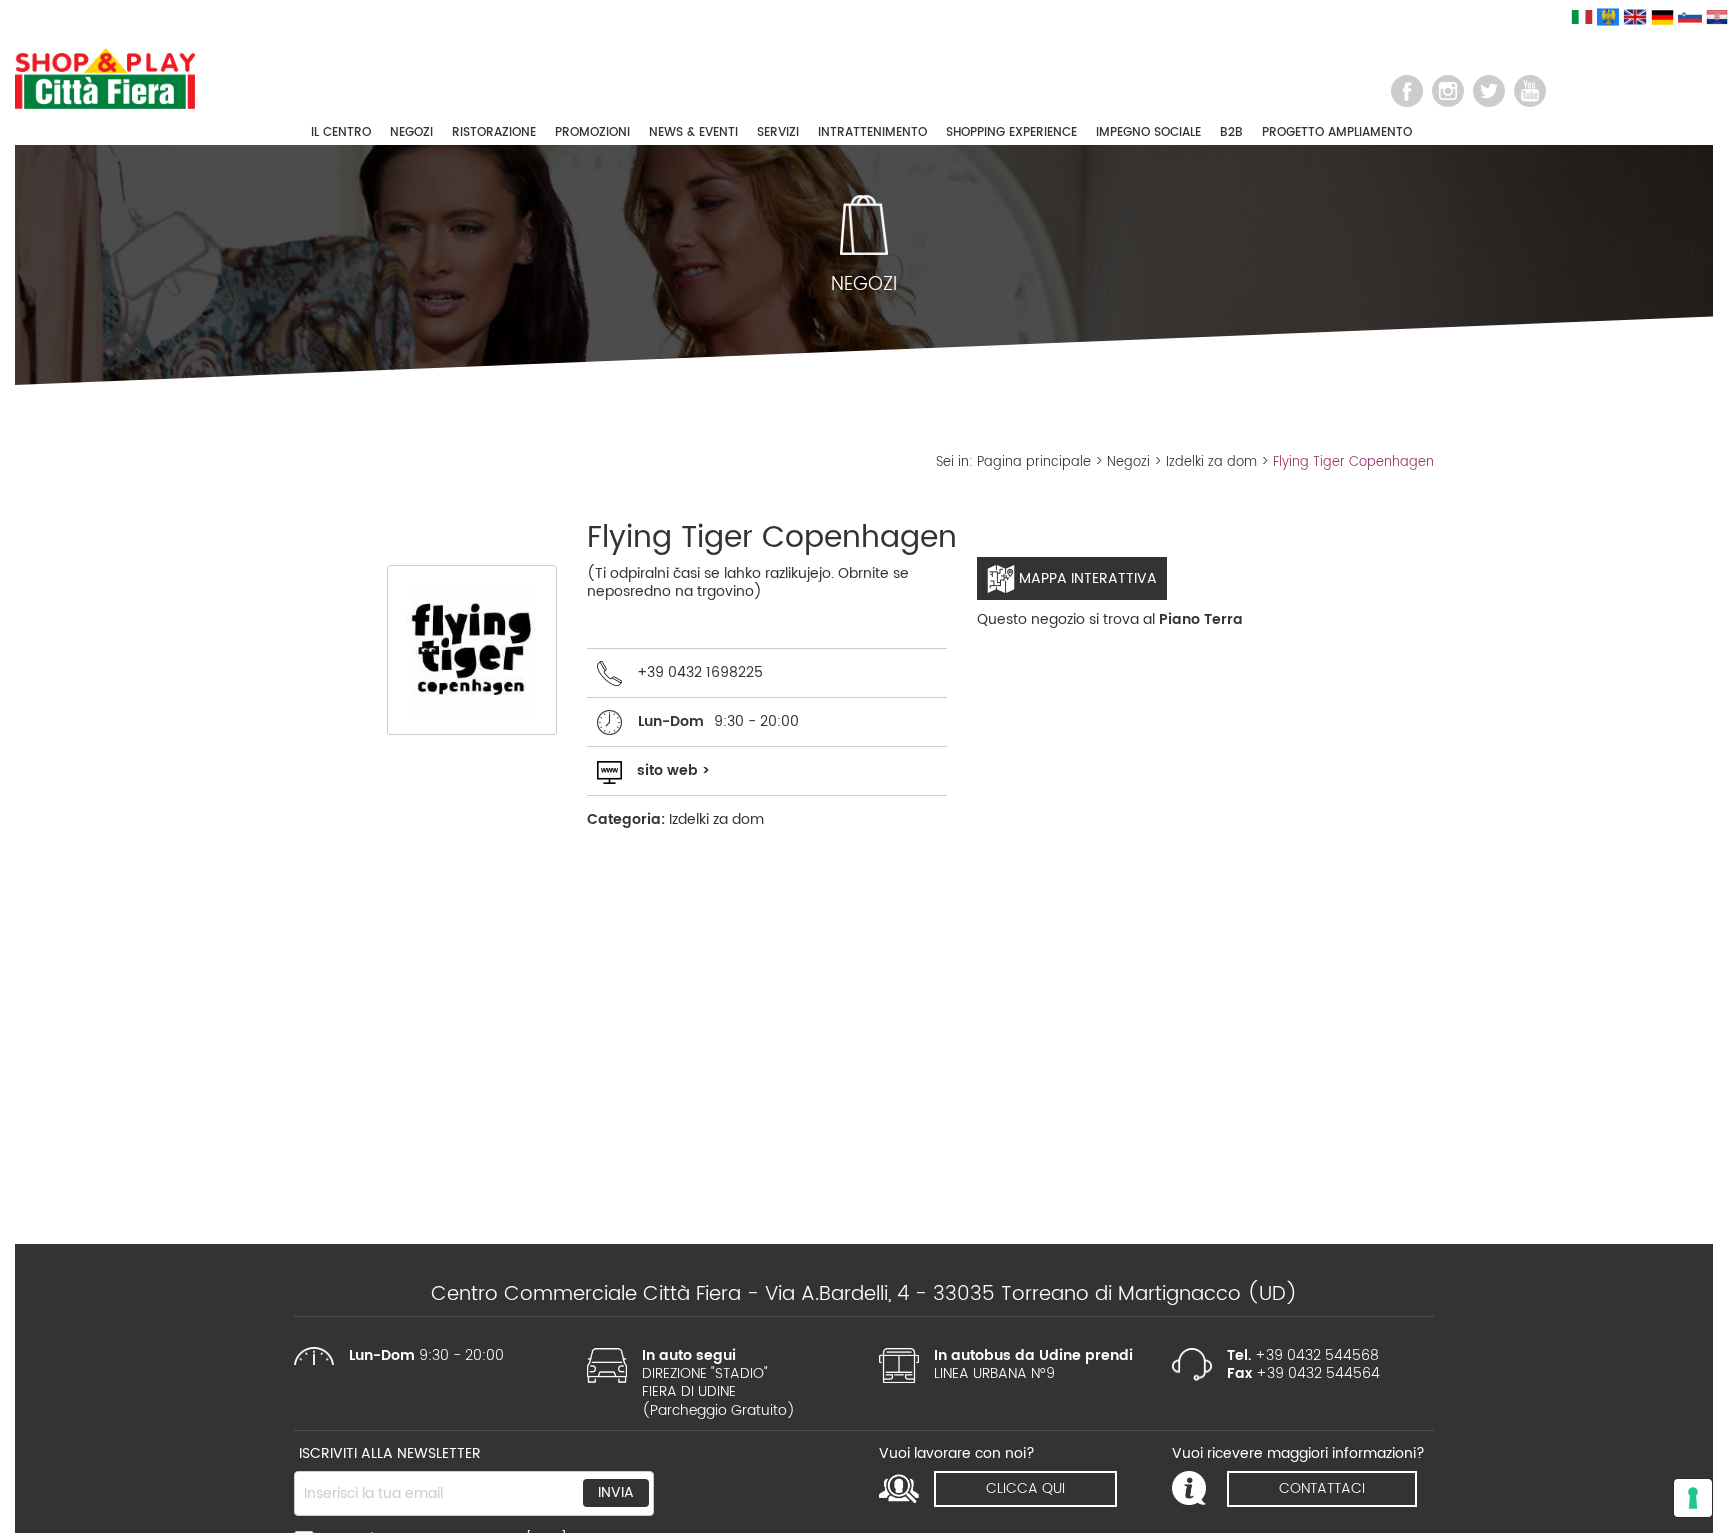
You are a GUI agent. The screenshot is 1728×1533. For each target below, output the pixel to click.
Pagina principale (1034, 462)
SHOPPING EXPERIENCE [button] (1011, 132)
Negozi (1128, 462)
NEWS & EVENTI (693, 132)
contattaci (1322, 1488)
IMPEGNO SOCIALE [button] (1148, 132)
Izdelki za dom (1211, 462)
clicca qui (1025, 1488)
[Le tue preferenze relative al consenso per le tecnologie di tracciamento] (1693, 1498)
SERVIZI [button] (778, 132)
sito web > (673, 770)
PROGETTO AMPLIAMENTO (1337, 132)
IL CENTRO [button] (341, 132)
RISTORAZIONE (494, 132)
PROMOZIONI (592, 132)
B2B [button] (1231, 132)
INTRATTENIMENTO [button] (872, 132)
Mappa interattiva (1086, 578)
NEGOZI (411, 132)
